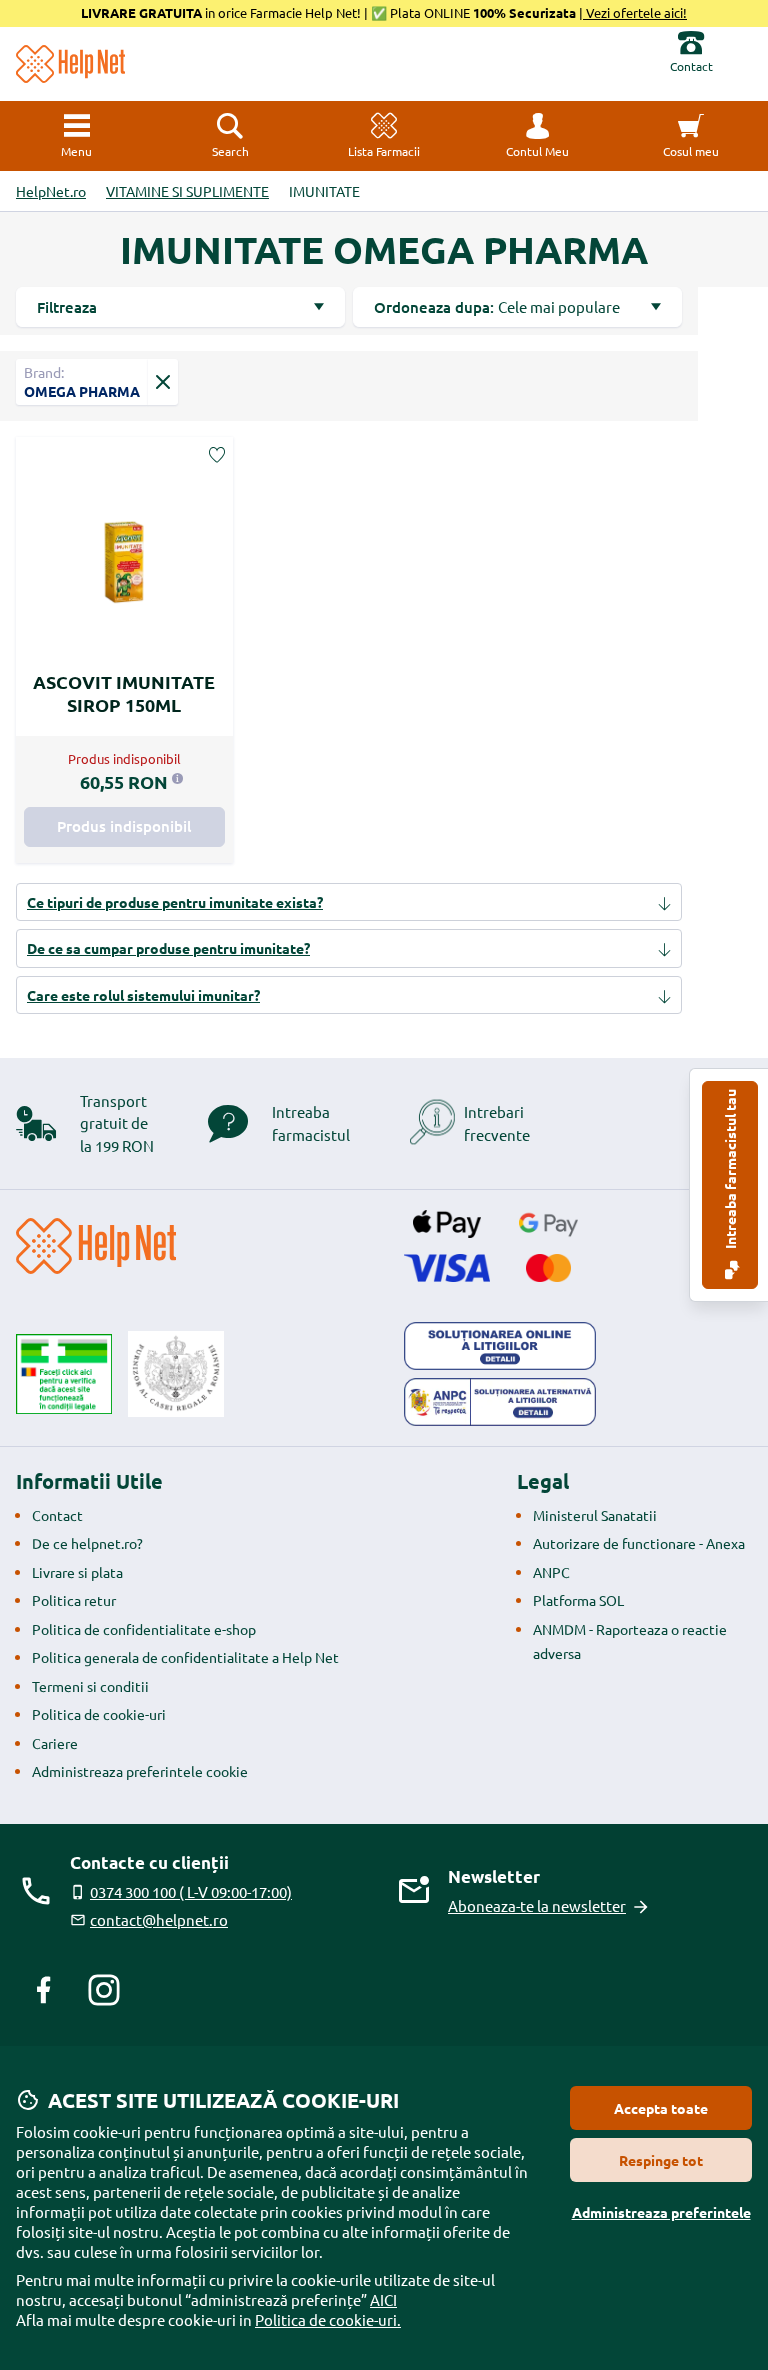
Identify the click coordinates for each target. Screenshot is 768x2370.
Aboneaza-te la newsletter (537, 1905)
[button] (538, 136)
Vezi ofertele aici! (635, 12)
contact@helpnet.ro (159, 1919)
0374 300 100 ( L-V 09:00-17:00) (191, 1891)
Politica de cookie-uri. (328, 2319)
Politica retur (74, 1600)
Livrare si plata (77, 1572)
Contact (57, 1515)
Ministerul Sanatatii (595, 1515)
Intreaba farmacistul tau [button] (730, 1170)
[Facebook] (44, 1990)
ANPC (551, 1572)
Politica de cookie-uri (99, 1714)
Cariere (55, 1743)
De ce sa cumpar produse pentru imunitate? (168, 948)
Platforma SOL (578, 1600)
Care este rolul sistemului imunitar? (143, 995)
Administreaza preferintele (661, 2212)
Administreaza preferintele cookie (140, 1771)
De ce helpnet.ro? (87, 1543)
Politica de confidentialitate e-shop (144, 1629)
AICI (383, 2299)
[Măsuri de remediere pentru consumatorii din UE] (500, 1346)
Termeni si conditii (90, 1686)
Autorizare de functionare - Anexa (639, 1543)
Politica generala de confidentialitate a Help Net (185, 1657)
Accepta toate (661, 2108)
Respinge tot (661, 2160)
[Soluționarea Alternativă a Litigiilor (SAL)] (500, 1402)
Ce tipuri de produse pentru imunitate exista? (175, 902)
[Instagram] (104, 1990)
